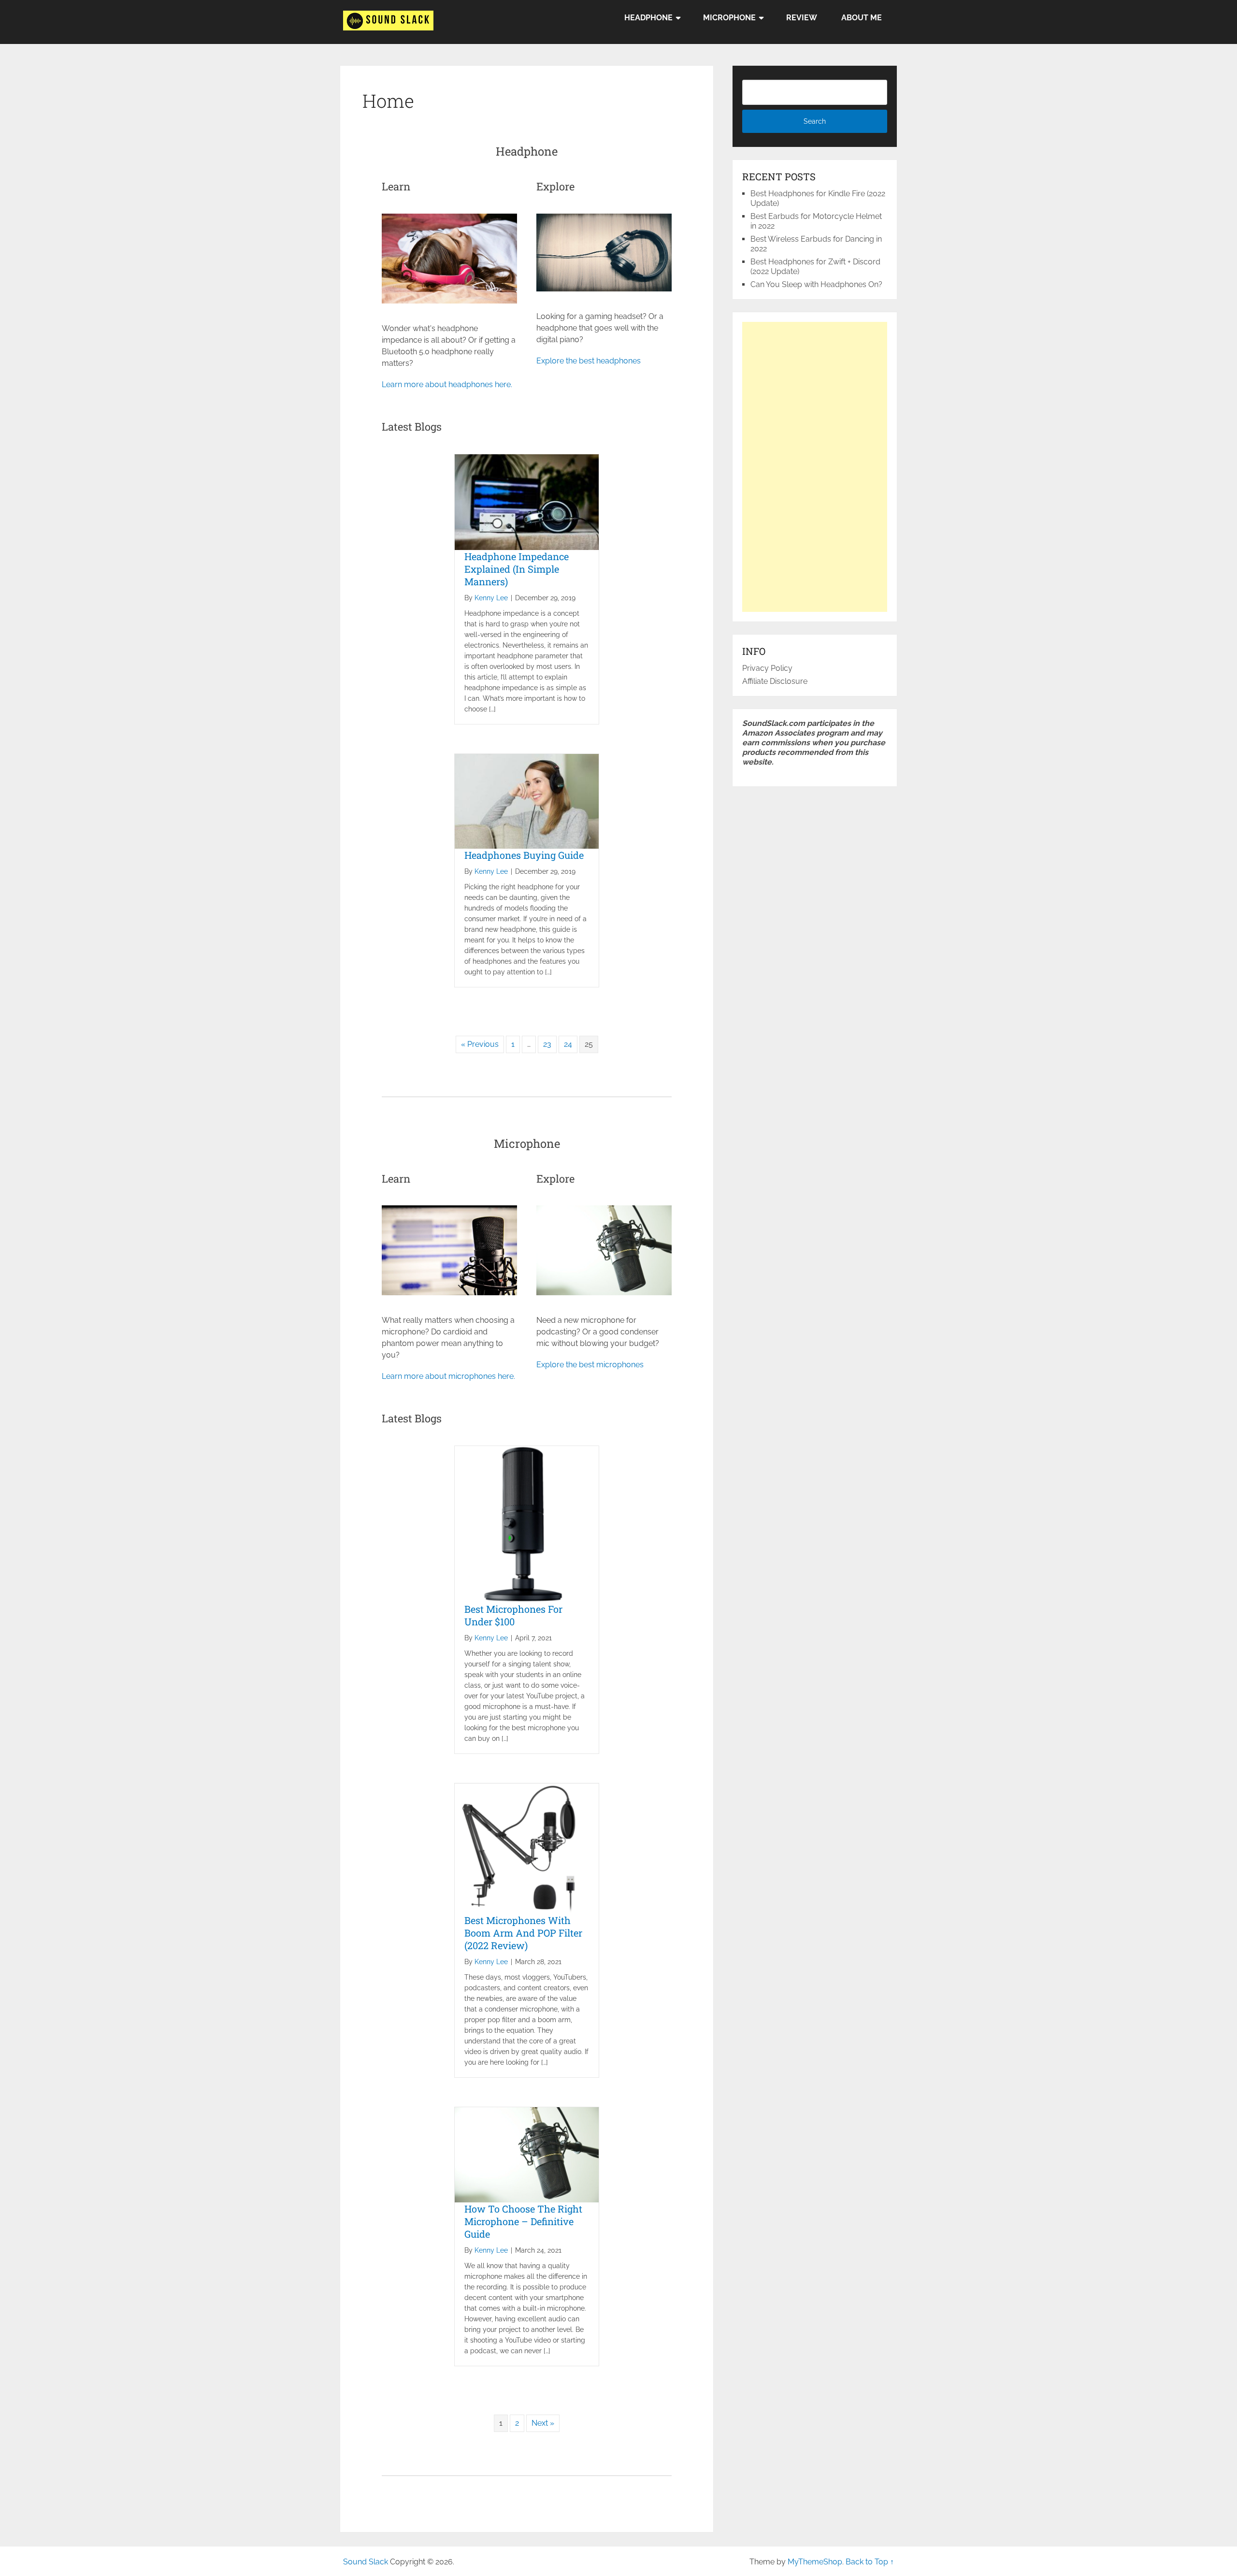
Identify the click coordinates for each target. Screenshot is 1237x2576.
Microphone (729, 18)
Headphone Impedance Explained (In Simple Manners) (517, 569)
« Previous (480, 1044)
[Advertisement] (815, 467)
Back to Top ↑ (870, 2562)
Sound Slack (366, 2562)
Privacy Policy (767, 668)
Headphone (648, 18)
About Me (862, 18)
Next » (543, 2423)
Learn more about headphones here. (447, 384)
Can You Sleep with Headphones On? (816, 284)
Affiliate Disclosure (775, 681)
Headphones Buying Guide (524, 855)
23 (547, 1044)
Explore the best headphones (589, 361)
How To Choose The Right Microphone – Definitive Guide (523, 2221)
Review (802, 18)
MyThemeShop (815, 2562)
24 (568, 1044)
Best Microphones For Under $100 (513, 1615)
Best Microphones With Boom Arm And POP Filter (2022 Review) (523, 1933)
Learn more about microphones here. (448, 1376)
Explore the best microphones (590, 1365)
